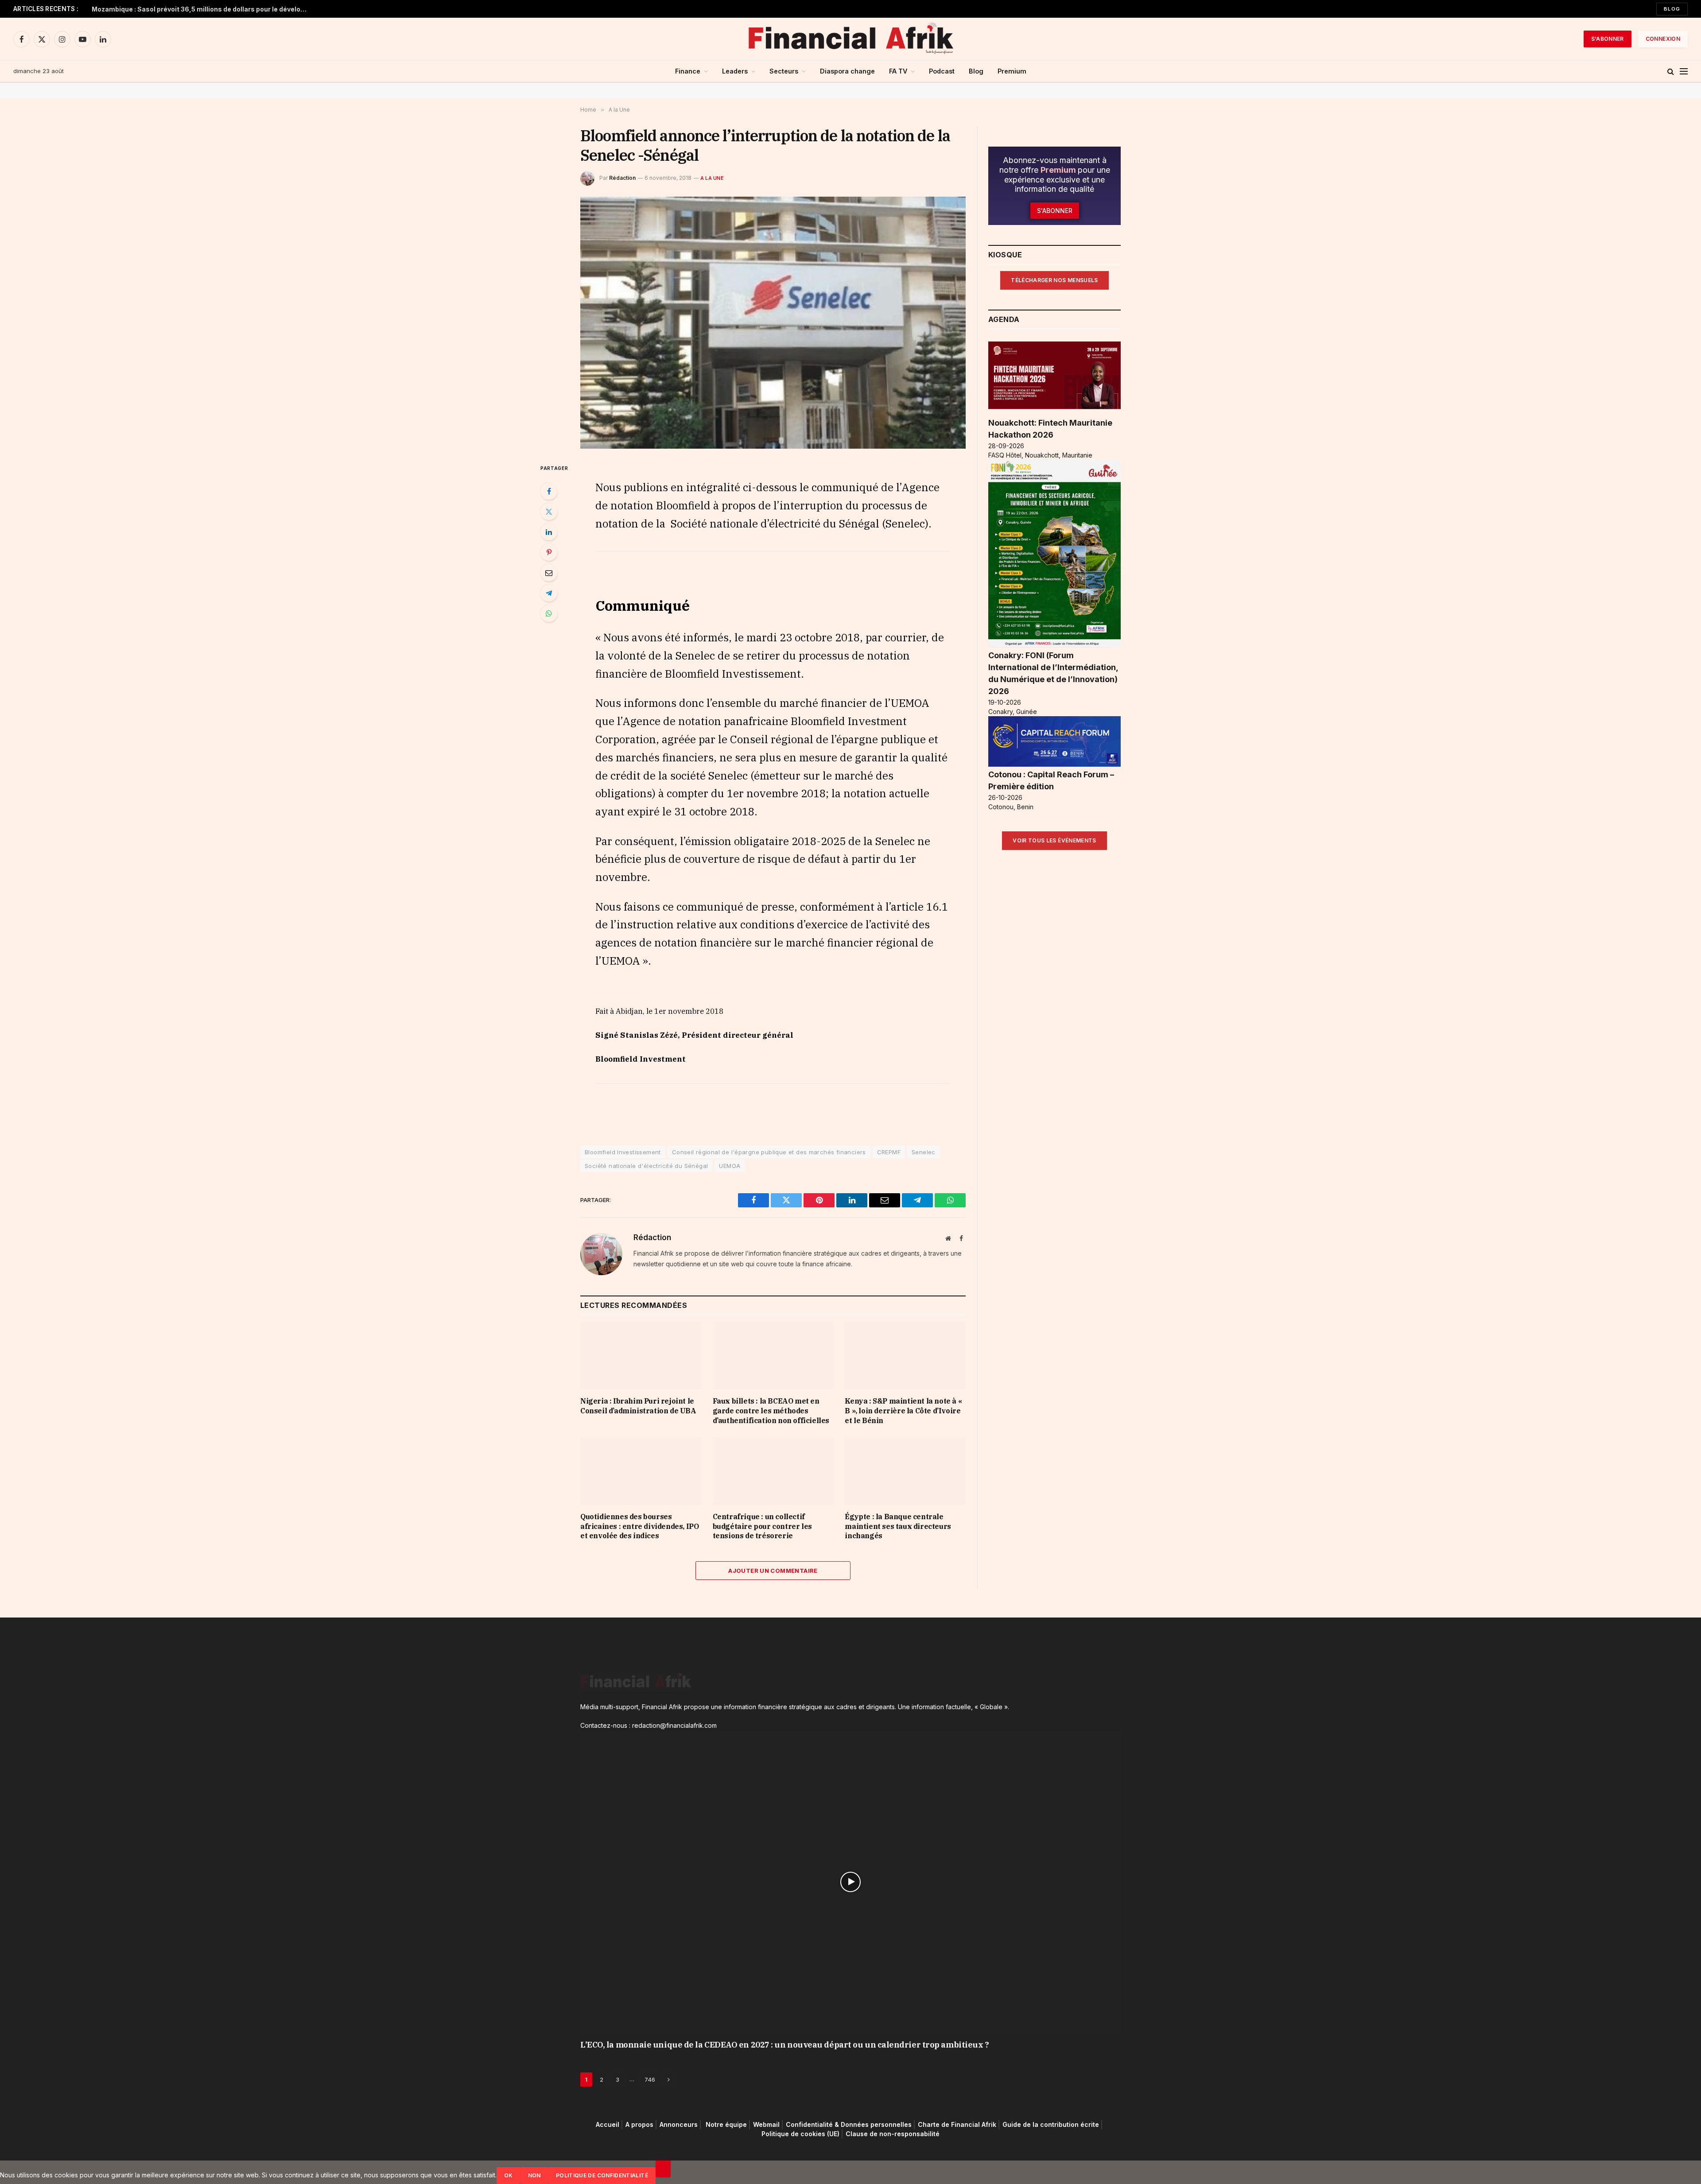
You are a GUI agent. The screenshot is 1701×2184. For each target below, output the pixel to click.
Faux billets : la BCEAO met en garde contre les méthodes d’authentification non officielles (771, 1411)
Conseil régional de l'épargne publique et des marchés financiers (769, 1152)
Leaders (735, 71)
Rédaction (622, 178)
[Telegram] (549, 593)
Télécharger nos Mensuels (1054, 280)
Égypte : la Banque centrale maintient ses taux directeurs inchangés (898, 1526)
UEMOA (730, 1166)
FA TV (898, 71)
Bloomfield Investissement (623, 1152)
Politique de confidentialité (602, 2175)
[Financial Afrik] (850, 39)
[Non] (663, 2169)
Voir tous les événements (1054, 840)
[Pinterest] (549, 552)
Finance (688, 71)
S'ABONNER (1608, 39)
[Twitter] (549, 512)
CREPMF (889, 1152)
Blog (1672, 9)
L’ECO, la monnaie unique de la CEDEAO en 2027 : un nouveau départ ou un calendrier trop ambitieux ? (784, 2045)
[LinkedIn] (549, 532)
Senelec (924, 1152)
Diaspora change (847, 71)
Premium (1012, 71)
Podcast (942, 71)
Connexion (1663, 39)
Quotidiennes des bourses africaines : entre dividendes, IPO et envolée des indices (639, 1526)
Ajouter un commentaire (773, 1571)
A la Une (712, 178)
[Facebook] (549, 491)
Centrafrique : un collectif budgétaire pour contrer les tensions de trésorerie (762, 1526)
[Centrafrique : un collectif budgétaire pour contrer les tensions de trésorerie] (773, 1471)
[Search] (1671, 72)
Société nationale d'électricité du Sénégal (646, 1166)
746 (650, 2079)
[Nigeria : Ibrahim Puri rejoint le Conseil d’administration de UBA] (641, 1356)
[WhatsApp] (549, 613)
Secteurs (784, 71)
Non (534, 2175)
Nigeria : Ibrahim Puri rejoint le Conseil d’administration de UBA (191, 9)
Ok (509, 2175)
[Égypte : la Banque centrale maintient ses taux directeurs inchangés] (905, 1471)
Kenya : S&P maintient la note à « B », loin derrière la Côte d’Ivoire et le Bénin (903, 1411)
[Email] (549, 573)
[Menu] (1684, 72)
